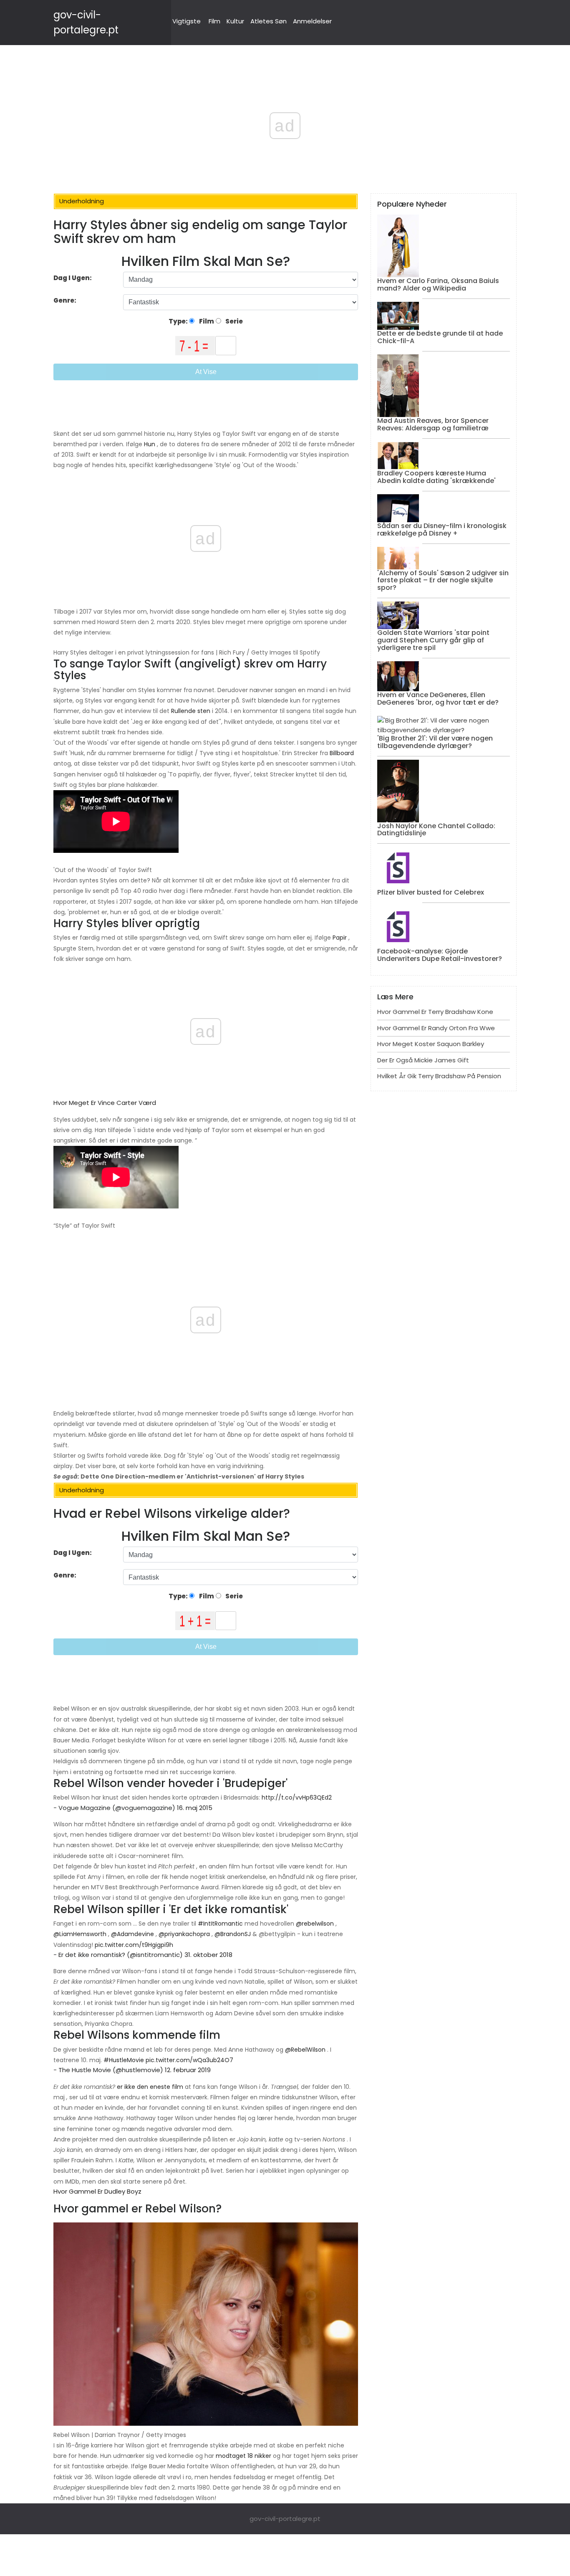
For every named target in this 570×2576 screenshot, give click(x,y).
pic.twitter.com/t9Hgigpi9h (134, 1945)
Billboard (342, 753)
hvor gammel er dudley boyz (97, 2191)
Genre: (66, 300)
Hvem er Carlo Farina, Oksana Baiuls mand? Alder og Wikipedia (438, 284)
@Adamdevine (132, 1934)
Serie (233, 321)
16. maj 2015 (195, 1808)
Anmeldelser (312, 21)
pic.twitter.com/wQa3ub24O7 (189, 2060)
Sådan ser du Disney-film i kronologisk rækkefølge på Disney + (442, 530)
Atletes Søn (269, 21)
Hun (150, 444)
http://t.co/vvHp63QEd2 (297, 1797)
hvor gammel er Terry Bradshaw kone (435, 1012)
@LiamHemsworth (80, 1934)
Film (214, 21)
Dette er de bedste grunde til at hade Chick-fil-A (440, 337)
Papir (340, 938)
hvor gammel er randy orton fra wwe (436, 1028)
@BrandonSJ (233, 1934)
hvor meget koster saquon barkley (431, 1044)
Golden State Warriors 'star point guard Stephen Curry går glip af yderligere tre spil (433, 640)
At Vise (206, 372)
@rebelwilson (315, 1924)
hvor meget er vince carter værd (105, 1103)
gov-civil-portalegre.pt (285, 2519)
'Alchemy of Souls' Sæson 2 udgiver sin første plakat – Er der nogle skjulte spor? (443, 580)
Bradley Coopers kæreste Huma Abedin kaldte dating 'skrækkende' (436, 477)
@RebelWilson (305, 2050)
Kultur (235, 21)
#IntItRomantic (220, 1924)
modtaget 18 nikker (243, 2456)
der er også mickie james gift (423, 1060)
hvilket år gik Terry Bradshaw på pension (439, 1076)
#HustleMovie (124, 2060)
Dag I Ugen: (73, 278)
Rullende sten (191, 711)
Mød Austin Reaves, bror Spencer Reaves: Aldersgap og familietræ (433, 424)
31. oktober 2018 (208, 1955)
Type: (179, 321)
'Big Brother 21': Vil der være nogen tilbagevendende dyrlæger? (435, 742)
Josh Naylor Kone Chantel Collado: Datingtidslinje (436, 830)
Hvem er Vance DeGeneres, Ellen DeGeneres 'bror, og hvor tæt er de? (438, 699)
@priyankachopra (184, 1934)
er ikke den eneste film (150, 2087)
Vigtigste (187, 21)
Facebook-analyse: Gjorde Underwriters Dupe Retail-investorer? (440, 955)
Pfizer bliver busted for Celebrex (431, 892)
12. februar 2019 (188, 2070)
